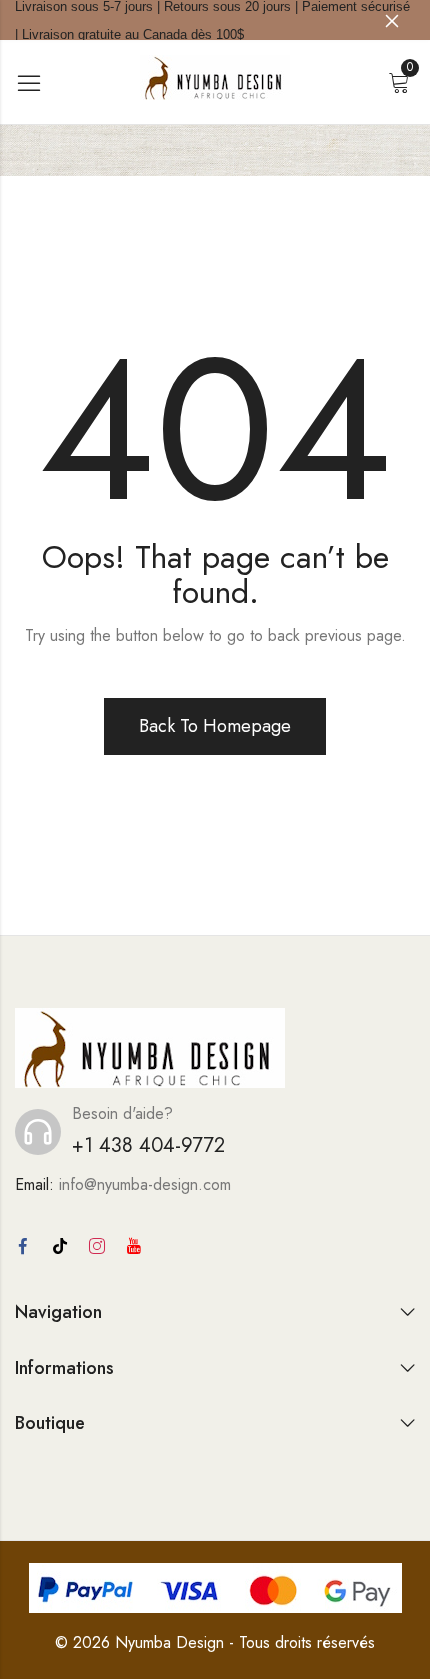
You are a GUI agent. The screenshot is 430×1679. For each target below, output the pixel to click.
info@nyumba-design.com (145, 1184)
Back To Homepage (215, 726)
